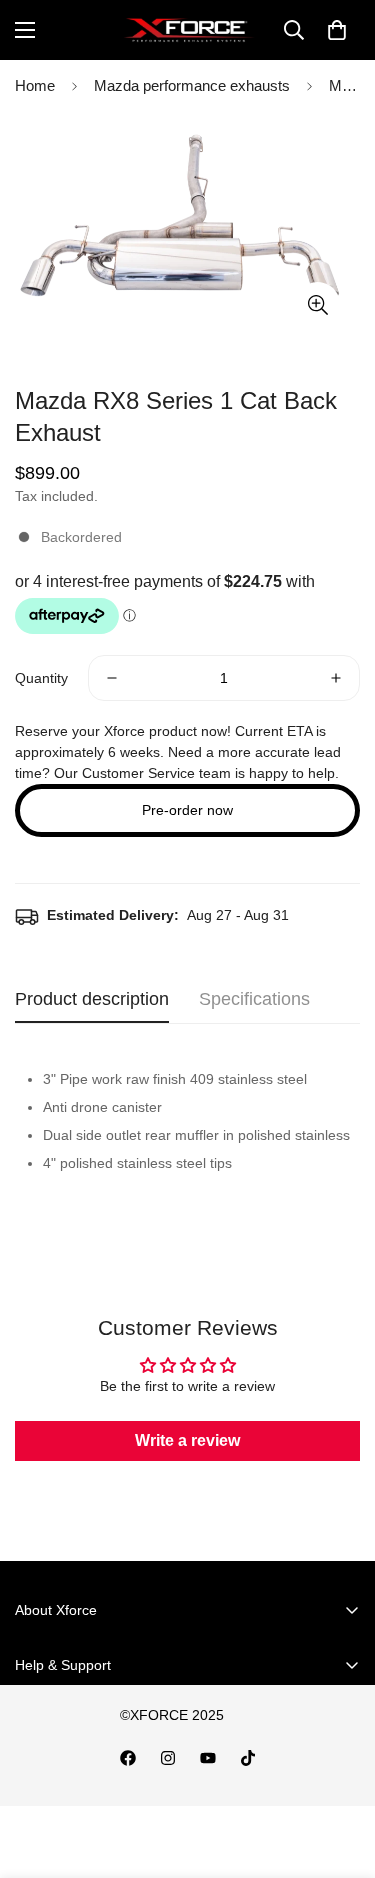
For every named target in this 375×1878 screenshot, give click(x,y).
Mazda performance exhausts (192, 85)
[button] (337, 30)
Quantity (41, 678)
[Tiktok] (248, 1758)
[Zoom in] (317, 304)
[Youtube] (208, 1758)
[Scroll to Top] (339, 1772)
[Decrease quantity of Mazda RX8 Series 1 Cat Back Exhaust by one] (112, 678)
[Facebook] (128, 1758)
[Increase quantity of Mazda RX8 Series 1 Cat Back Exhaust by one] (336, 678)
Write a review (187, 1440)
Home (35, 85)
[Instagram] (168, 1758)
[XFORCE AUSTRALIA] (187, 30)
